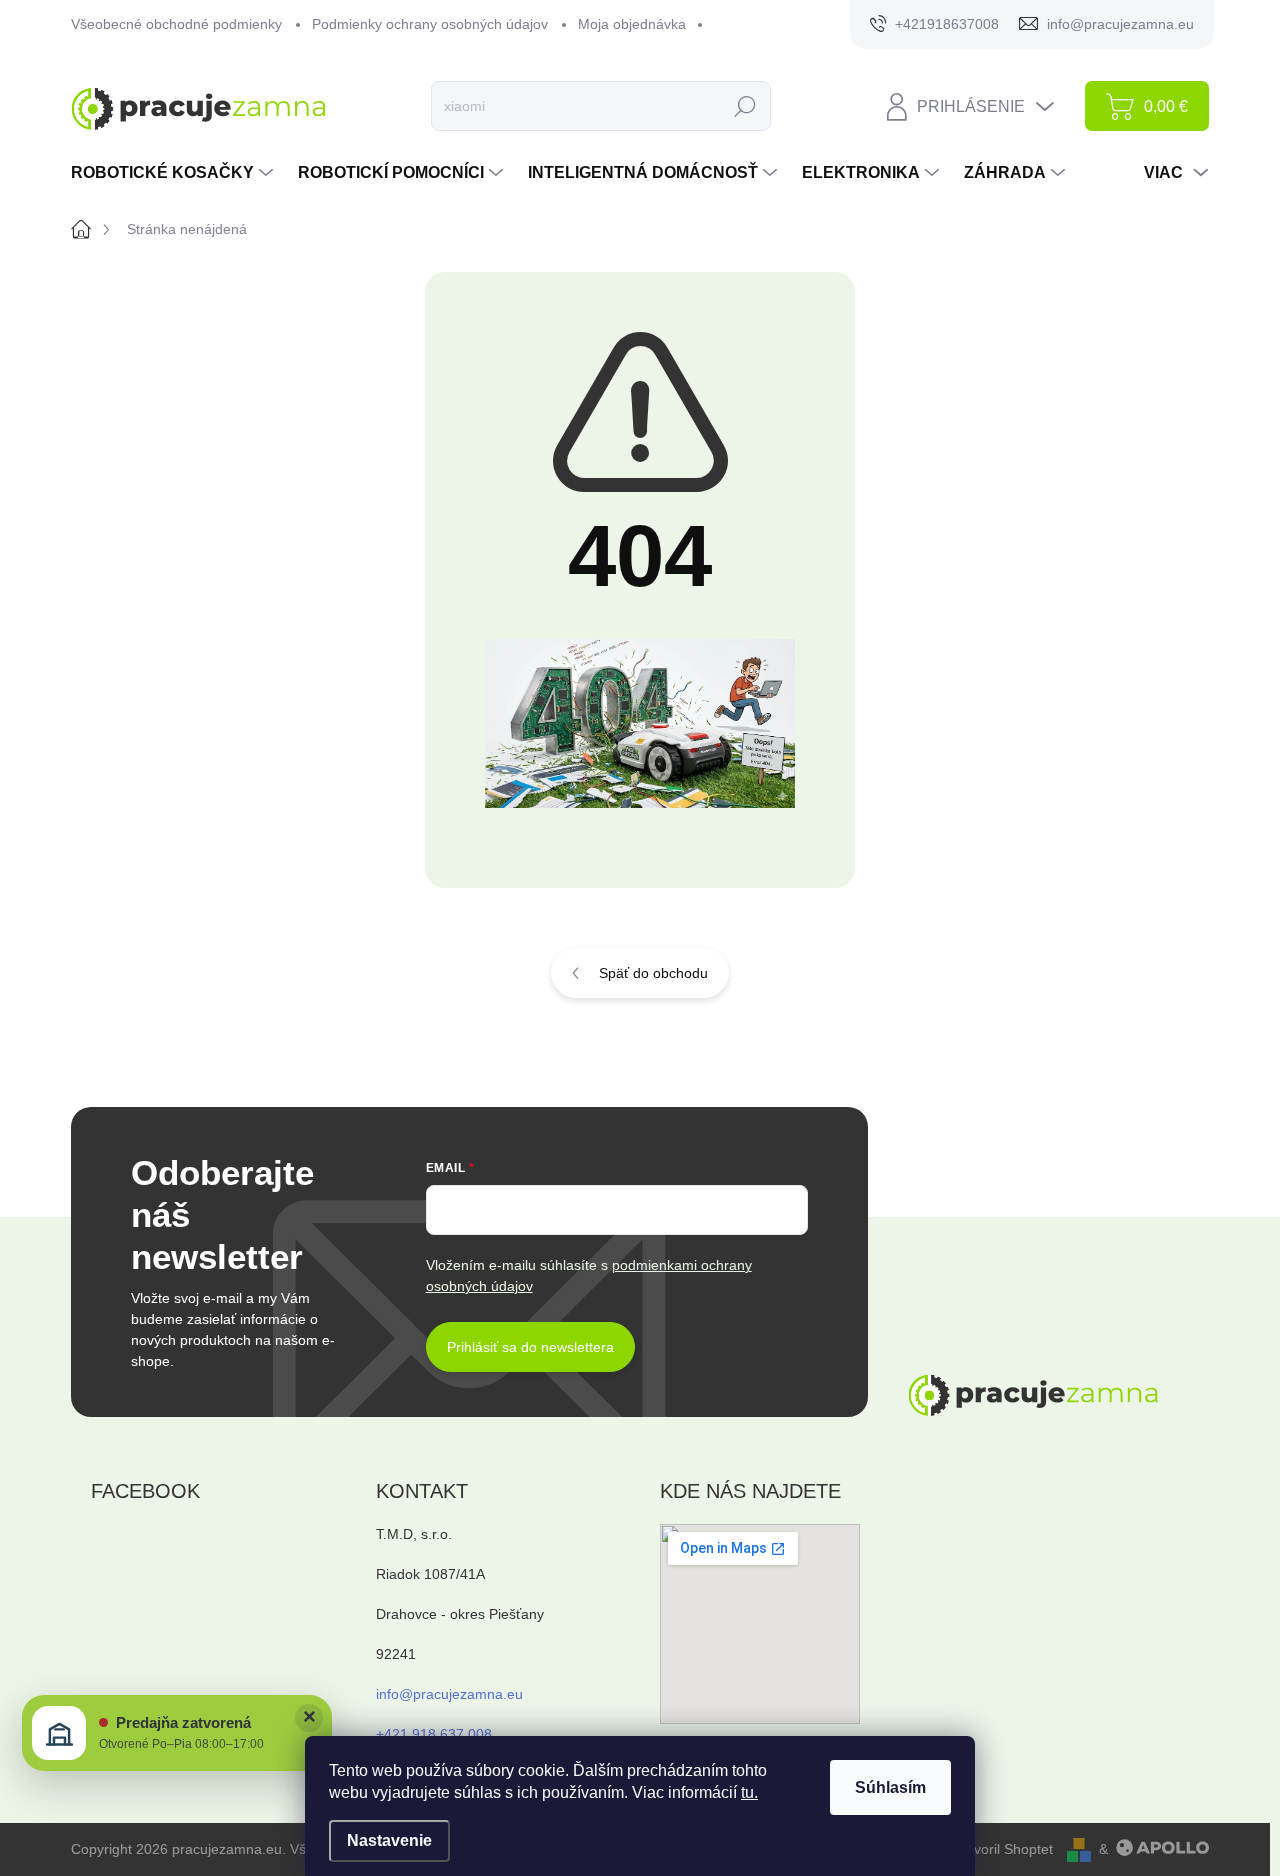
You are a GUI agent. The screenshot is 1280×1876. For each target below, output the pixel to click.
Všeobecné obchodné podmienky (176, 24)
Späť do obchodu (653, 973)
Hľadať (745, 106)
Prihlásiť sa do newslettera (530, 1347)
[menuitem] (174, 173)
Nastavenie (389, 1840)
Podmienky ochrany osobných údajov (430, 24)
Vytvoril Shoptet (1004, 1849)
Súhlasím (890, 1787)
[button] (177, 1733)
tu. (749, 1792)
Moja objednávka (632, 24)
